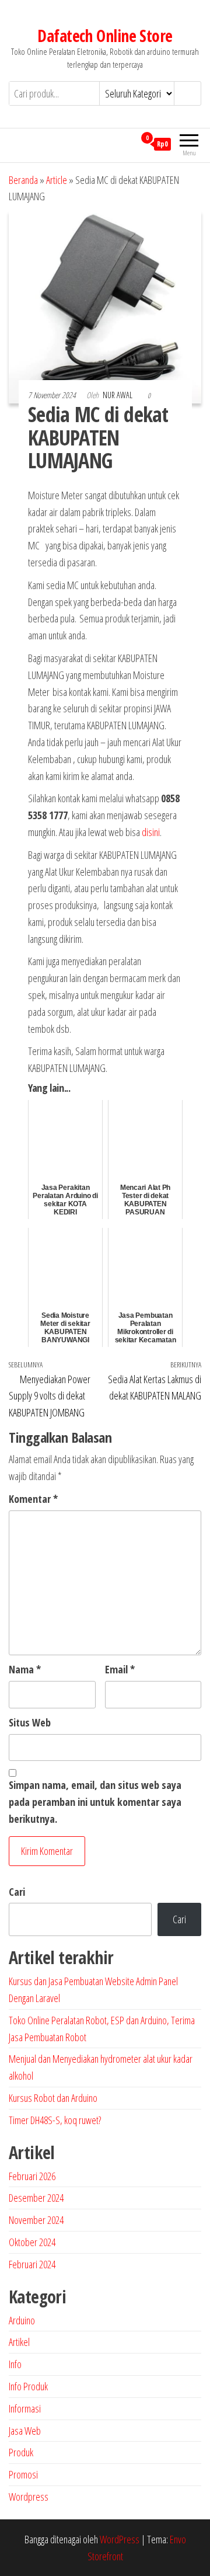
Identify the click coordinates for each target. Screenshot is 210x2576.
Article (57, 180)
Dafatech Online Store (105, 36)
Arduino (22, 2320)
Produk (21, 2452)
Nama (25, 1669)
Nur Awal (118, 395)
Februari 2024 (32, 2264)
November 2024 (36, 2220)
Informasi (25, 2408)
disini (151, 832)
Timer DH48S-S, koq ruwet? (55, 2120)
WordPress (120, 2539)
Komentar (33, 1499)
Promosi (23, 2474)
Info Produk (28, 2386)
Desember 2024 (36, 2198)
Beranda (23, 180)
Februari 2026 (32, 2176)
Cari (17, 1892)
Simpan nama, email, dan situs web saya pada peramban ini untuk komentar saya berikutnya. (95, 1802)
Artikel (19, 2342)
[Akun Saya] (126, 144)
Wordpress (29, 2497)
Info (15, 2364)
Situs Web (30, 1722)
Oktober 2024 (32, 2242)
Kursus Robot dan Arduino (53, 2098)
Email (120, 1669)
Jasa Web (25, 2431)
